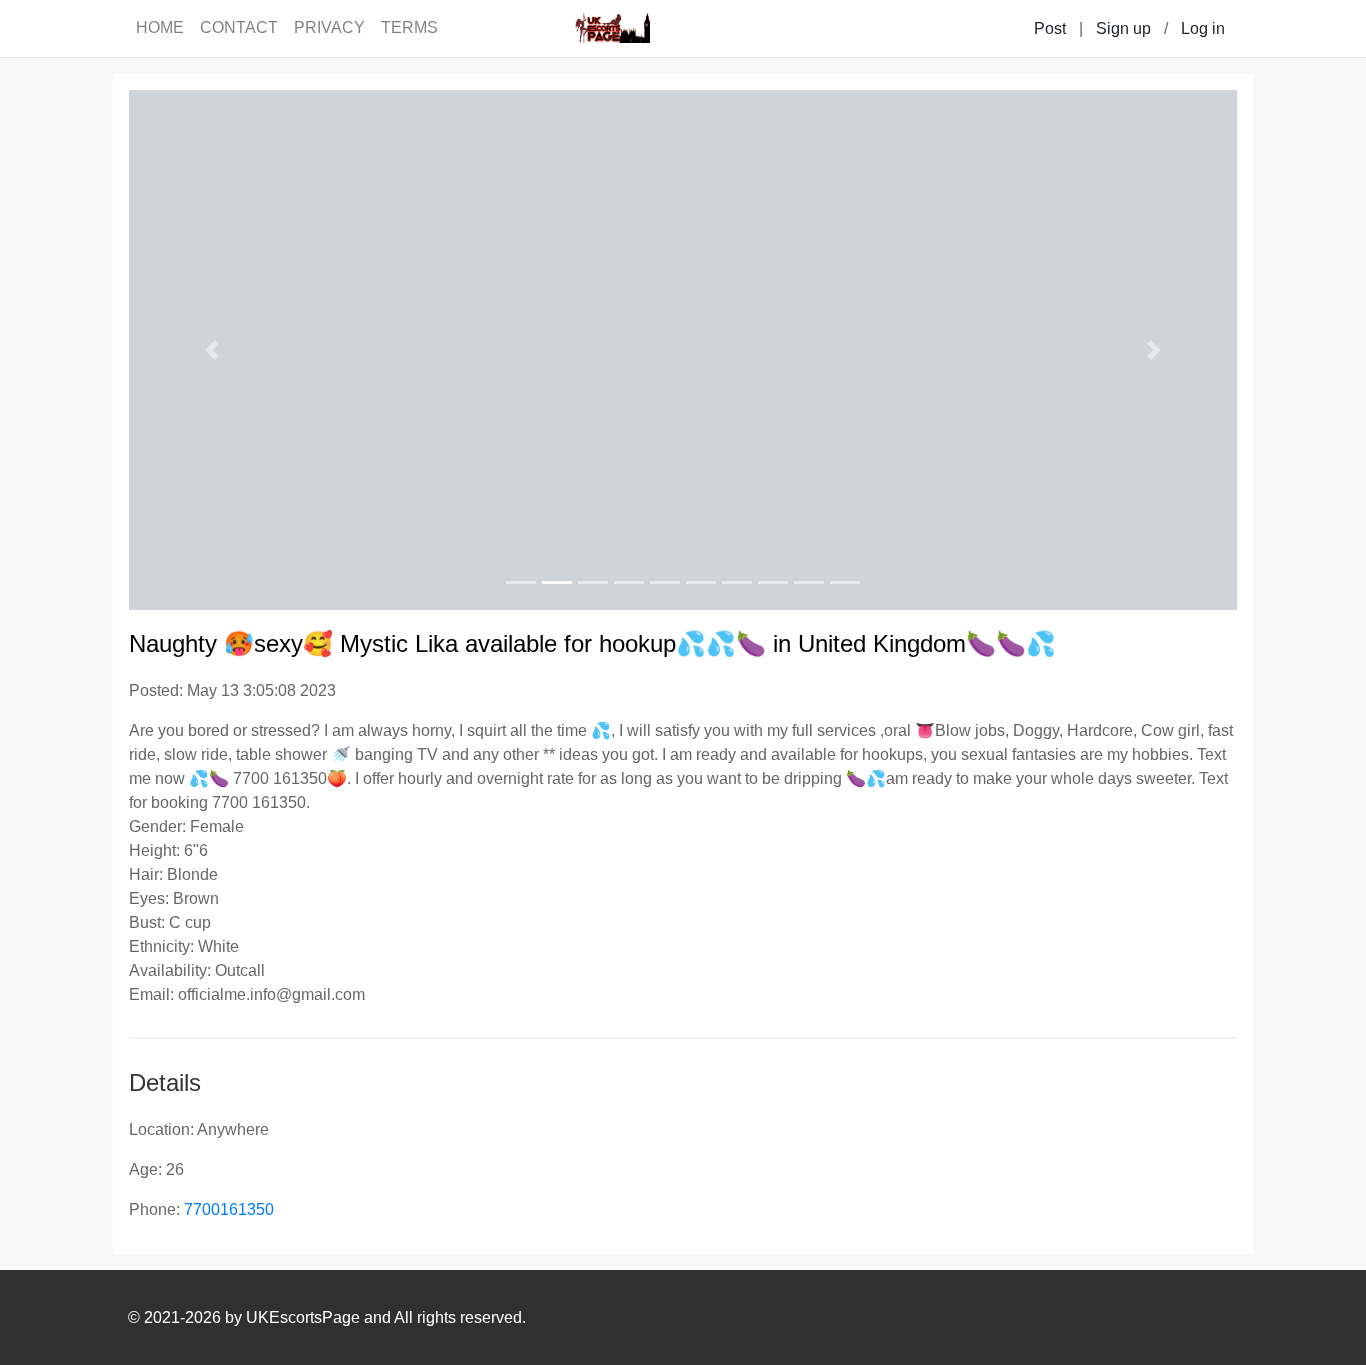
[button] (212, 350)
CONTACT (239, 27)
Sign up (1123, 28)
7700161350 (229, 1209)
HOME (160, 27)
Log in (1203, 28)
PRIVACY (329, 27)
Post (1050, 28)
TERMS (409, 27)
